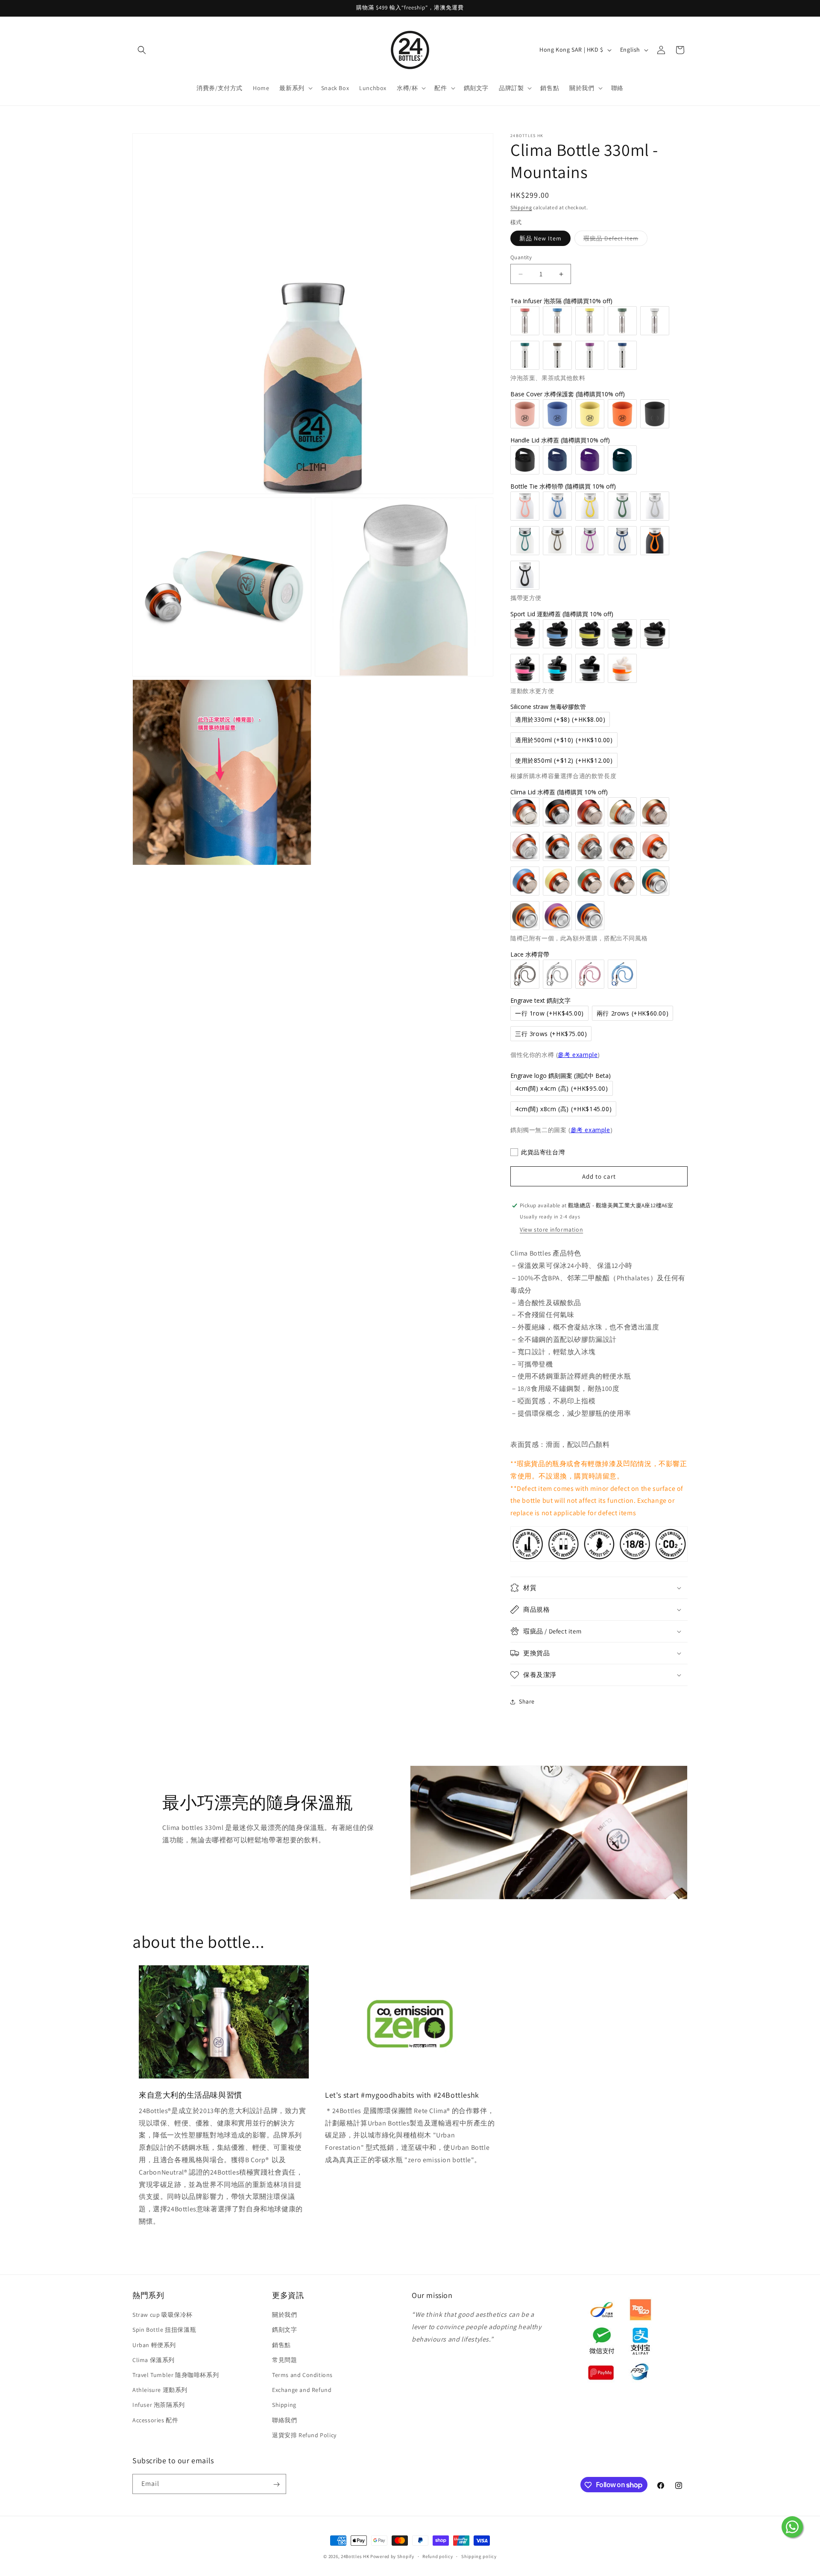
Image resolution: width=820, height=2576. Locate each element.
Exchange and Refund (302, 2390)
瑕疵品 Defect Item (615, 240)
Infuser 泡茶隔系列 (159, 2405)
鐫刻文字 (284, 2330)
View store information (551, 1229)
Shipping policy (479, 2556)
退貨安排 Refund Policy (304, 2435)
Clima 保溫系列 (154, 2360)
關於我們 (284, 2315)
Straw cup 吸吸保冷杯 (163, 2315)
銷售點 (281, 2345)
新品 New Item (540, 238)
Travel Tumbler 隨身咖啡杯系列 (176, 2375)
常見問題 (284, 2360)
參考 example (578, 1055)
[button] (142, 50)
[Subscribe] (276, 2484)
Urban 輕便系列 (154, 2345)
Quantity (521, 257)
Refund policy (438, 2556)
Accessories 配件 (155, 2420)
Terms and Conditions (302, 2375)
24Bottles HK (355, 2556)
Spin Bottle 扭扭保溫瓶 (164, 2330)
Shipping (521, 207)
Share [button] (527, 1701)
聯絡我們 (284, 2420)
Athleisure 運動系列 (160, 2390)
